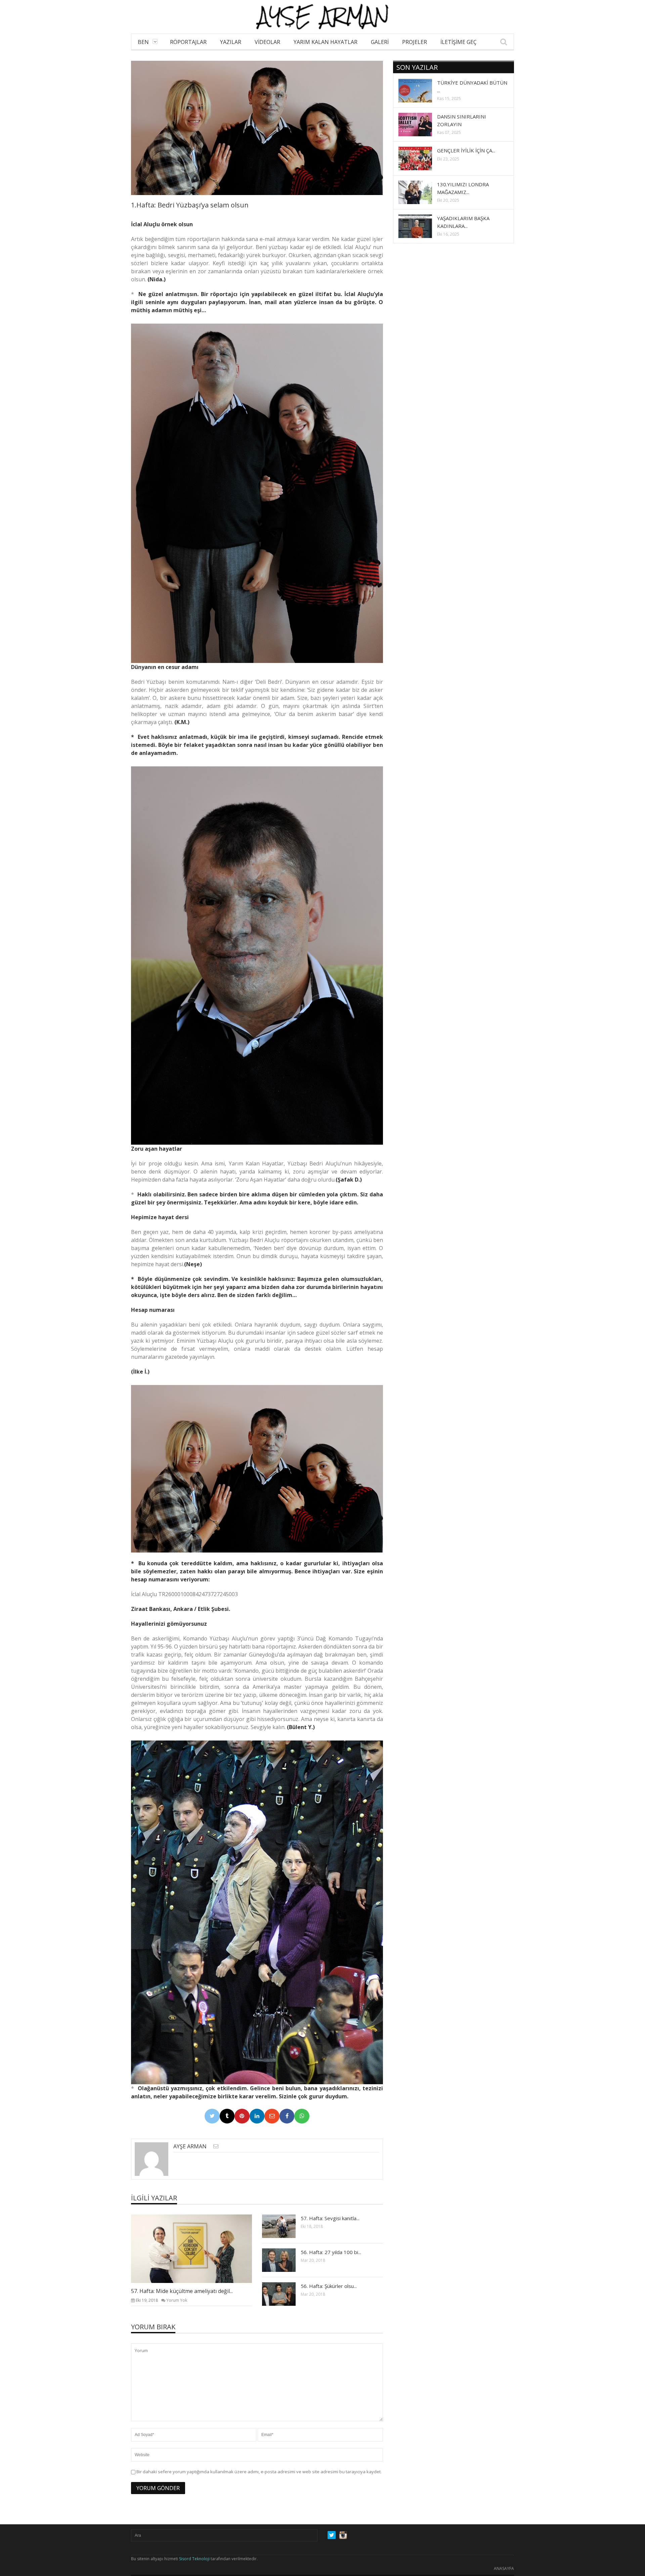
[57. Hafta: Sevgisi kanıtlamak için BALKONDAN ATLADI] (284, 2226)
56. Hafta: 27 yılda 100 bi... (331, 2252)
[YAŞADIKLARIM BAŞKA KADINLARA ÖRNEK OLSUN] (421, 226)
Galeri (380, 42)
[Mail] (272, 2116)
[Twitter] (212, 2116)
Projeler (415, 42)
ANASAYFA (504, 2568)
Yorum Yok (177, 2300)
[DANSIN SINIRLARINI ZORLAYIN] (421, 124)
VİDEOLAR (267, 42)
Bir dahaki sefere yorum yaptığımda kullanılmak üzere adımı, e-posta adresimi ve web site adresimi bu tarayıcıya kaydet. (259, 2472)
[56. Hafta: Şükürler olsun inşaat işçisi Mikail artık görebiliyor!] (284, 2294)
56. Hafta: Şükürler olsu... (329, 2286)
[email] (216, 2146)
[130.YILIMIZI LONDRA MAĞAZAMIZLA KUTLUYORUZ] (421, 192)
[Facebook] (287, 2116)
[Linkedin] (257, 2116)
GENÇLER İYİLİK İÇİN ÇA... (466, 150)
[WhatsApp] (302, 2116)
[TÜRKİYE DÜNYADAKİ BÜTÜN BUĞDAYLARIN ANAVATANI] (421, 90)
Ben (143, 42)
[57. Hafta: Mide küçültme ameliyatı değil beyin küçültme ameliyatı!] (197, 2248)
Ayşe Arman (190, 2146)
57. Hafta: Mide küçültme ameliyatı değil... (182, 2291)
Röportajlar (188, 42)
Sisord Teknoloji (194, 2559)
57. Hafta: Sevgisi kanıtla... (330, 2218)
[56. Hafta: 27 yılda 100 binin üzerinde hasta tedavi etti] (284, 2260)
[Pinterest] (242, 2116)
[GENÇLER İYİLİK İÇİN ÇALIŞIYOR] (421, 158)
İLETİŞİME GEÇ (459, 42)
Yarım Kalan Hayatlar (326, 42)
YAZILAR (231, 42)
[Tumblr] (227, 2116)
